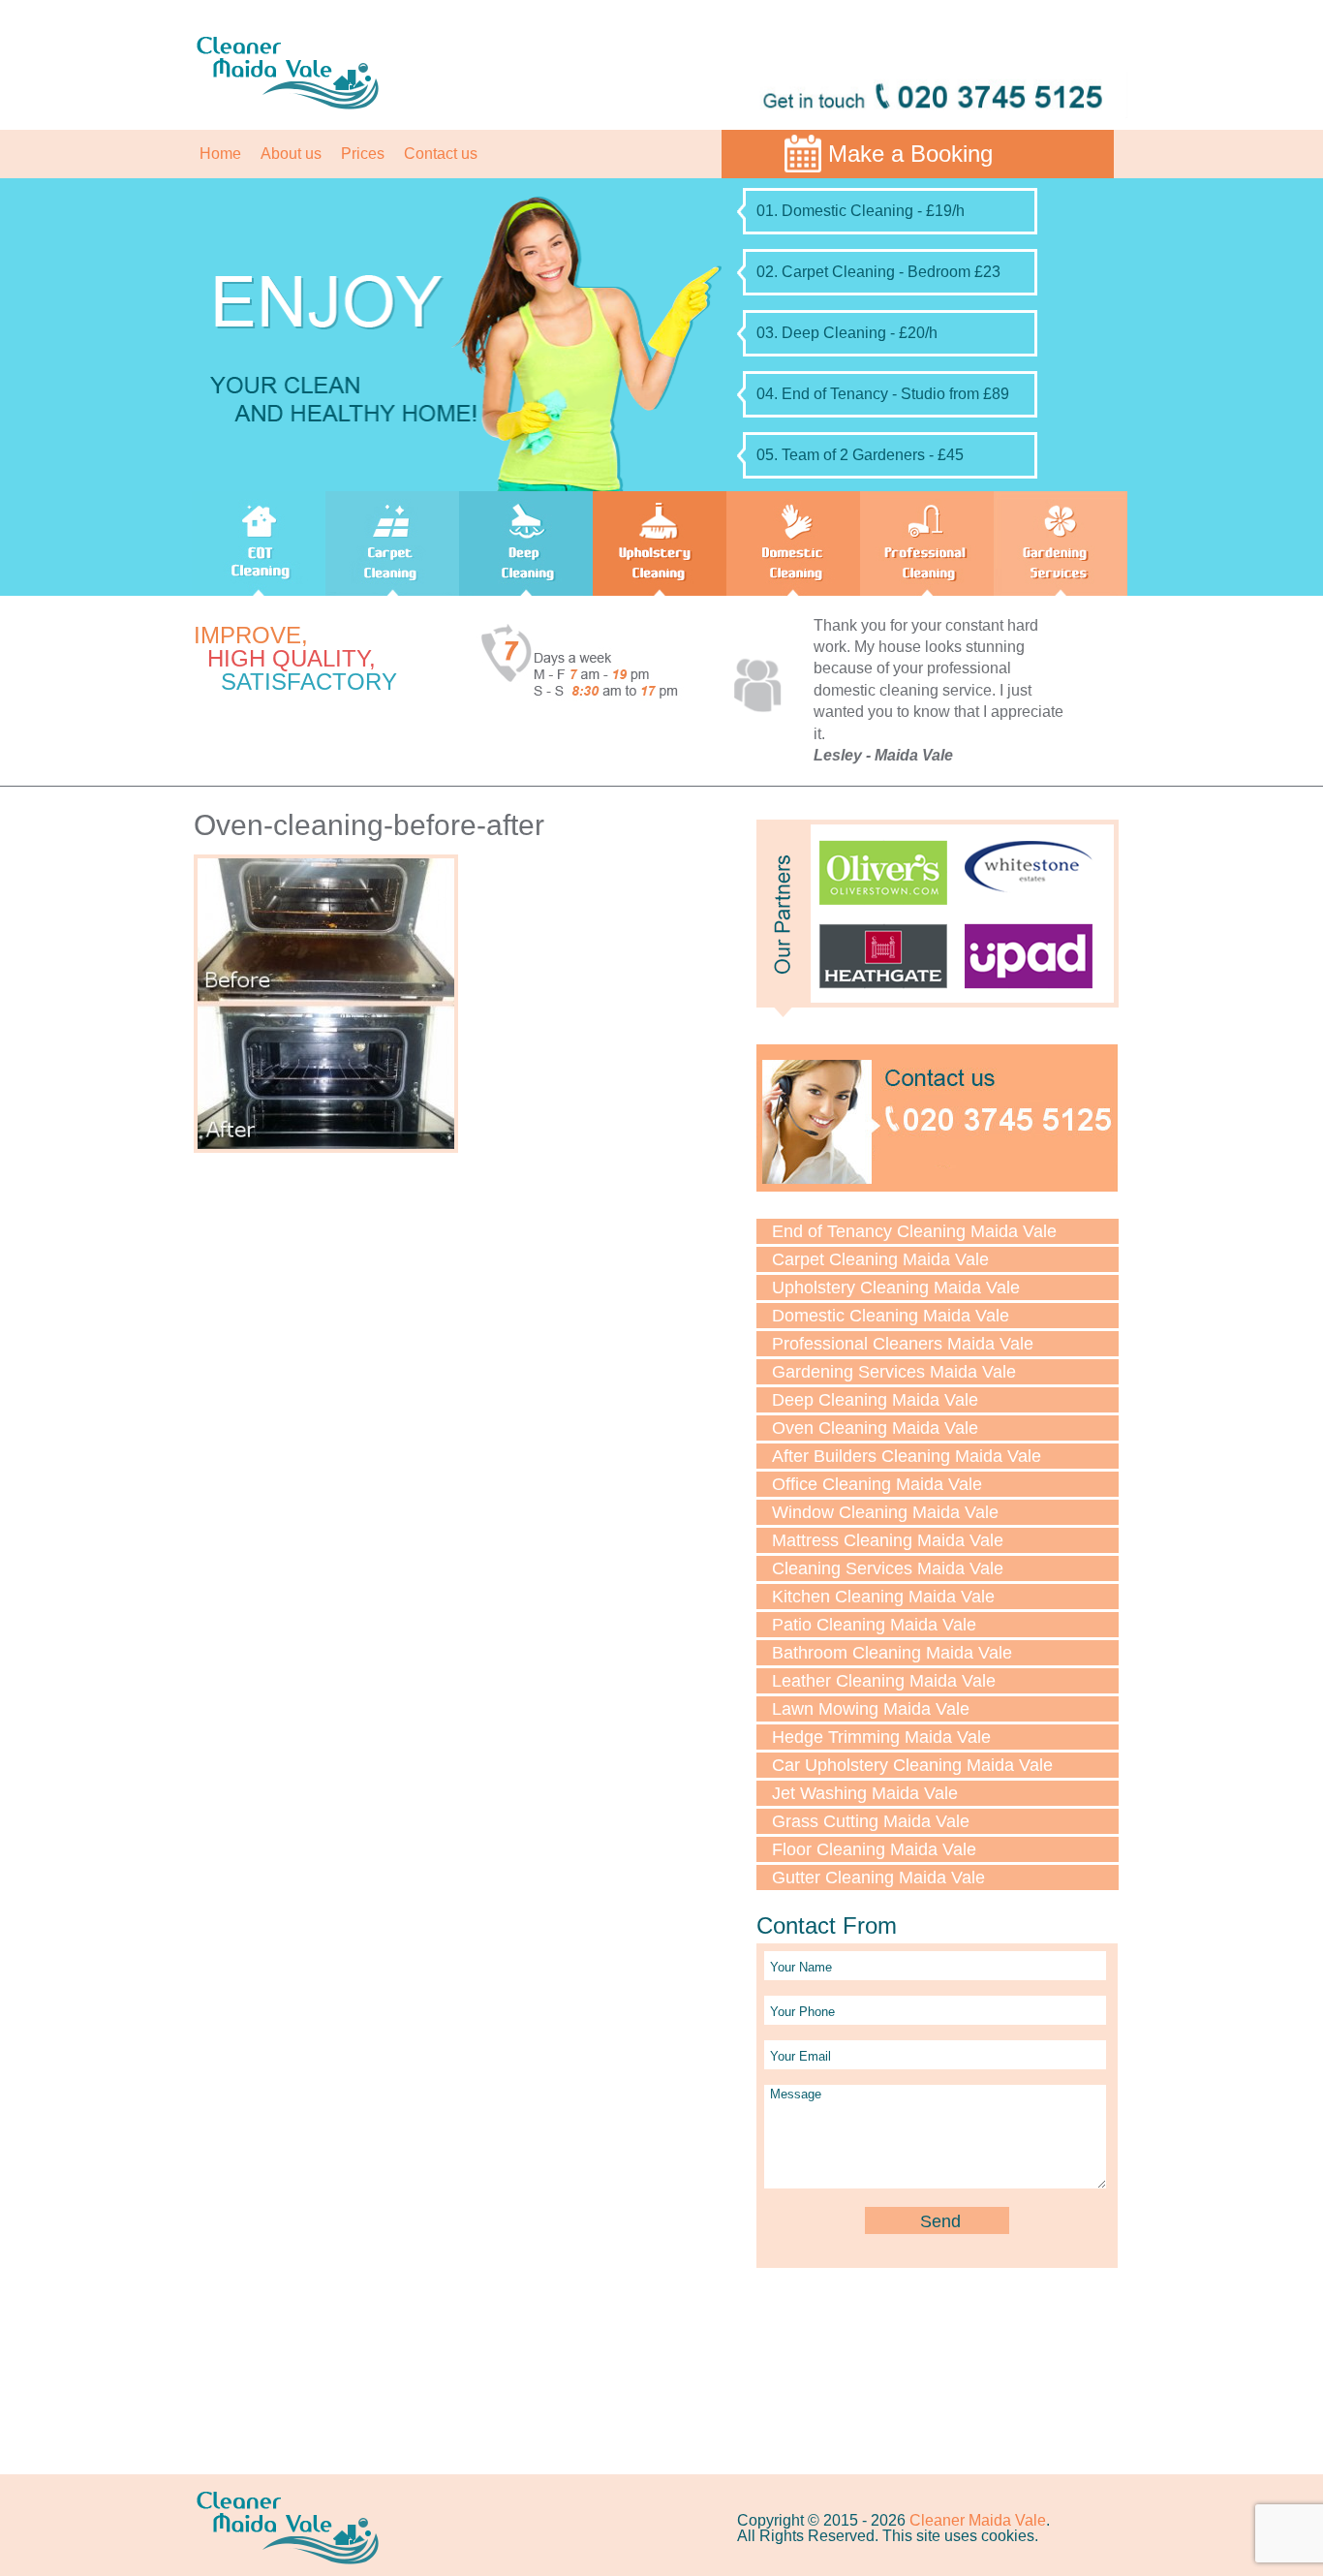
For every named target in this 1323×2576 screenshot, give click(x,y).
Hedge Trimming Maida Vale (881, 1737)
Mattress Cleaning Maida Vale (888, 1540)
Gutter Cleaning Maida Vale (878, 1878)
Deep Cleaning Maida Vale (875, 1400)
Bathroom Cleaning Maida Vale (892, 1653)
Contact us (441, 154)
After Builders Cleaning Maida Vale (907, 1456)
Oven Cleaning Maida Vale (875, 1428)
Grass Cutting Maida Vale (871, 1821)
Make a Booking (910, 154)
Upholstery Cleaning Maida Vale (896, 1288)
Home (220, 154)
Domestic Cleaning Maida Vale (891, 1316)
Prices (363, 154)
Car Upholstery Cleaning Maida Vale (912, 1765)
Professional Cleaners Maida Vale (903, 1344)
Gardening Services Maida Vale (894, 1372)
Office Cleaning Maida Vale (877, 1484)
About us (291, 154)
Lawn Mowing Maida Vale (871, 1709)
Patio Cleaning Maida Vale (874, 1625)
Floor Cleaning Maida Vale (874, 1849)
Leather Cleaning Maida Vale (884, 1681)
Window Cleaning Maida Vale (885, 1512)
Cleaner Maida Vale (978, 2520)
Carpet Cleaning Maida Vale (880, 1259)
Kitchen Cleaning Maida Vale (883, 1597)
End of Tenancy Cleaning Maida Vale (914, 1231)
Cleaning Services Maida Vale (888, 1568)
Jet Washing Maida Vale (865, 1793)
